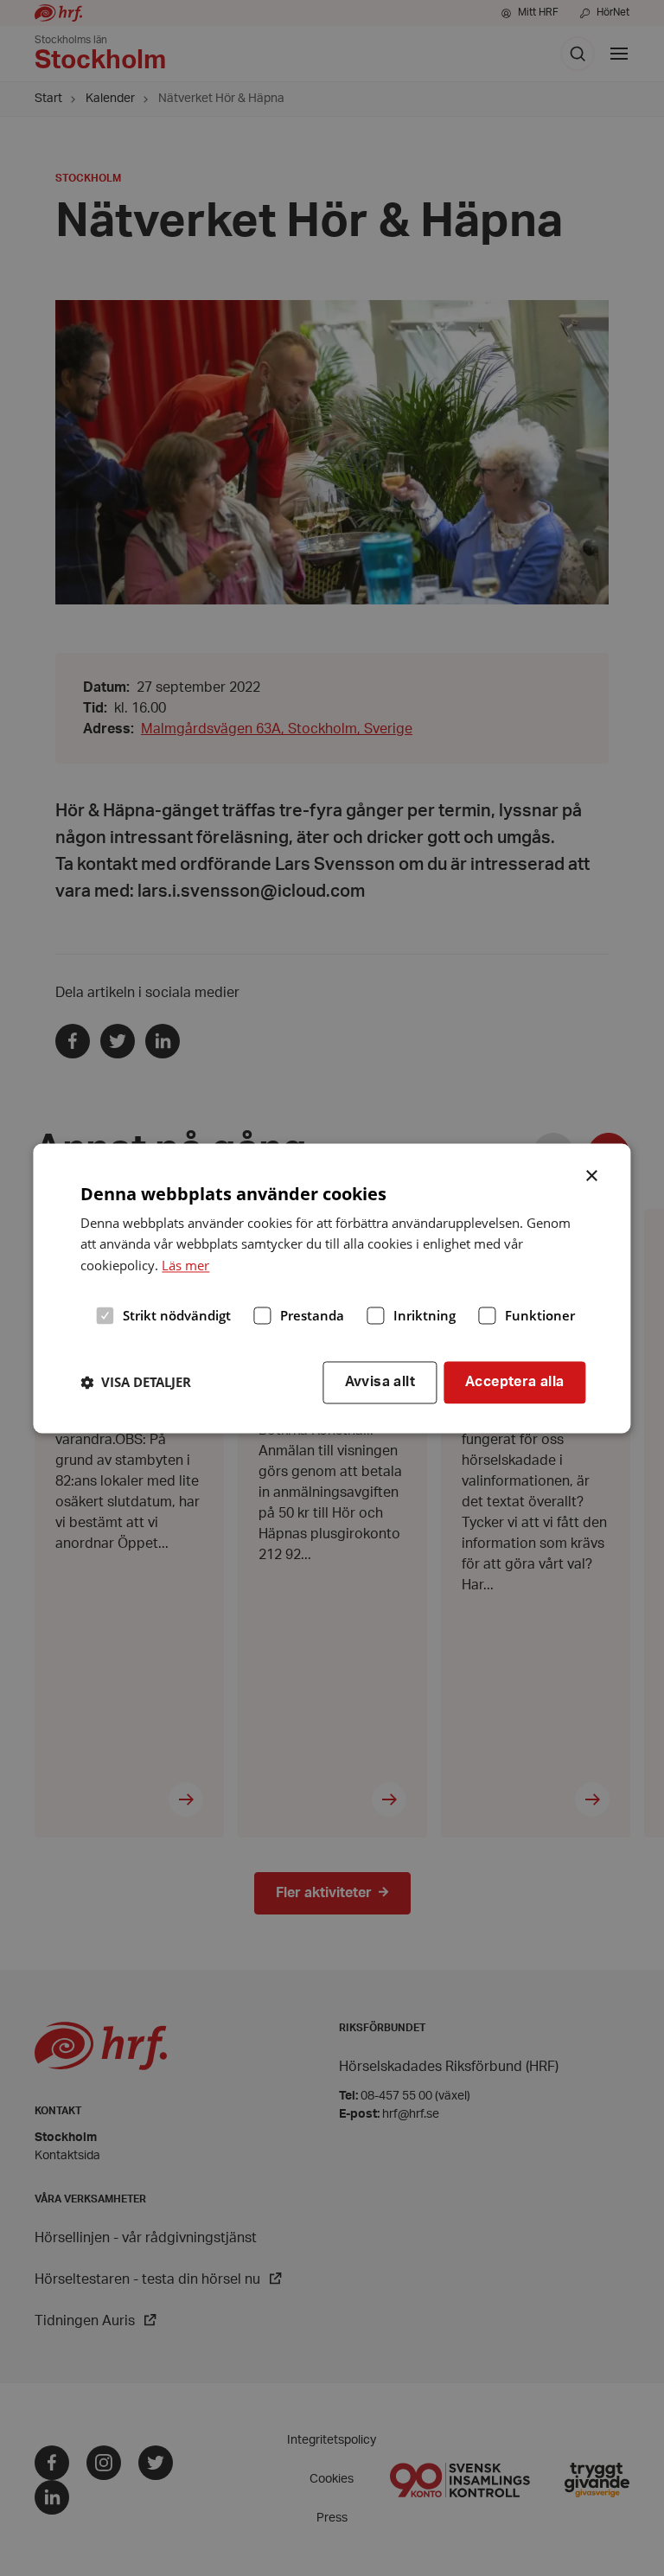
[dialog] (332, 1288)
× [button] (593, 1174)
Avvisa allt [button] (380, 1382)
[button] (136, 1383)
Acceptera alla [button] (515, 1382)
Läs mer (185, 1265)
